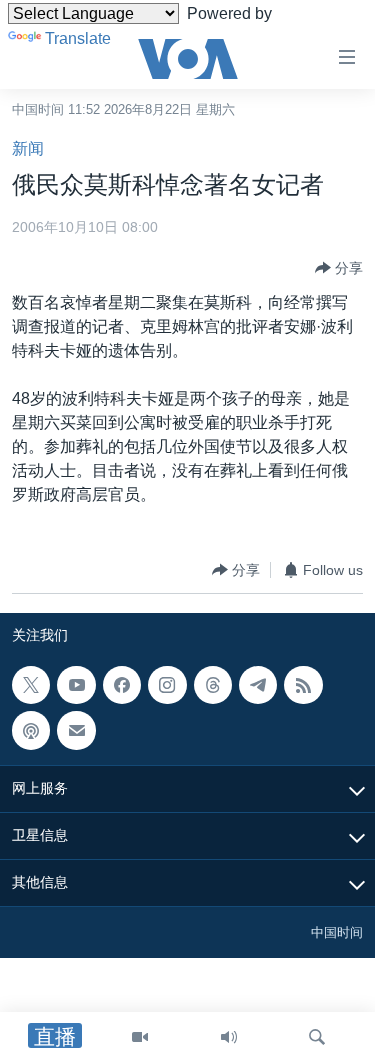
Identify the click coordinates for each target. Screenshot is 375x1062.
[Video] (140, 1037)
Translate (78, 38)
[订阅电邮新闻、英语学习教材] (76, 731)
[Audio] (229, 1037)
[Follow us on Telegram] (258, 685)
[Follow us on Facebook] (122, 685)
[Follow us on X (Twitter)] (31, 685)
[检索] (317, 1037)
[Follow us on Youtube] (76, 685)
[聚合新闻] (303, 685)
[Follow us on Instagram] (167, 685)
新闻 (28, 148)
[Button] (339, 268)
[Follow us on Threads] (213, 685)
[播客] (31, 731)
